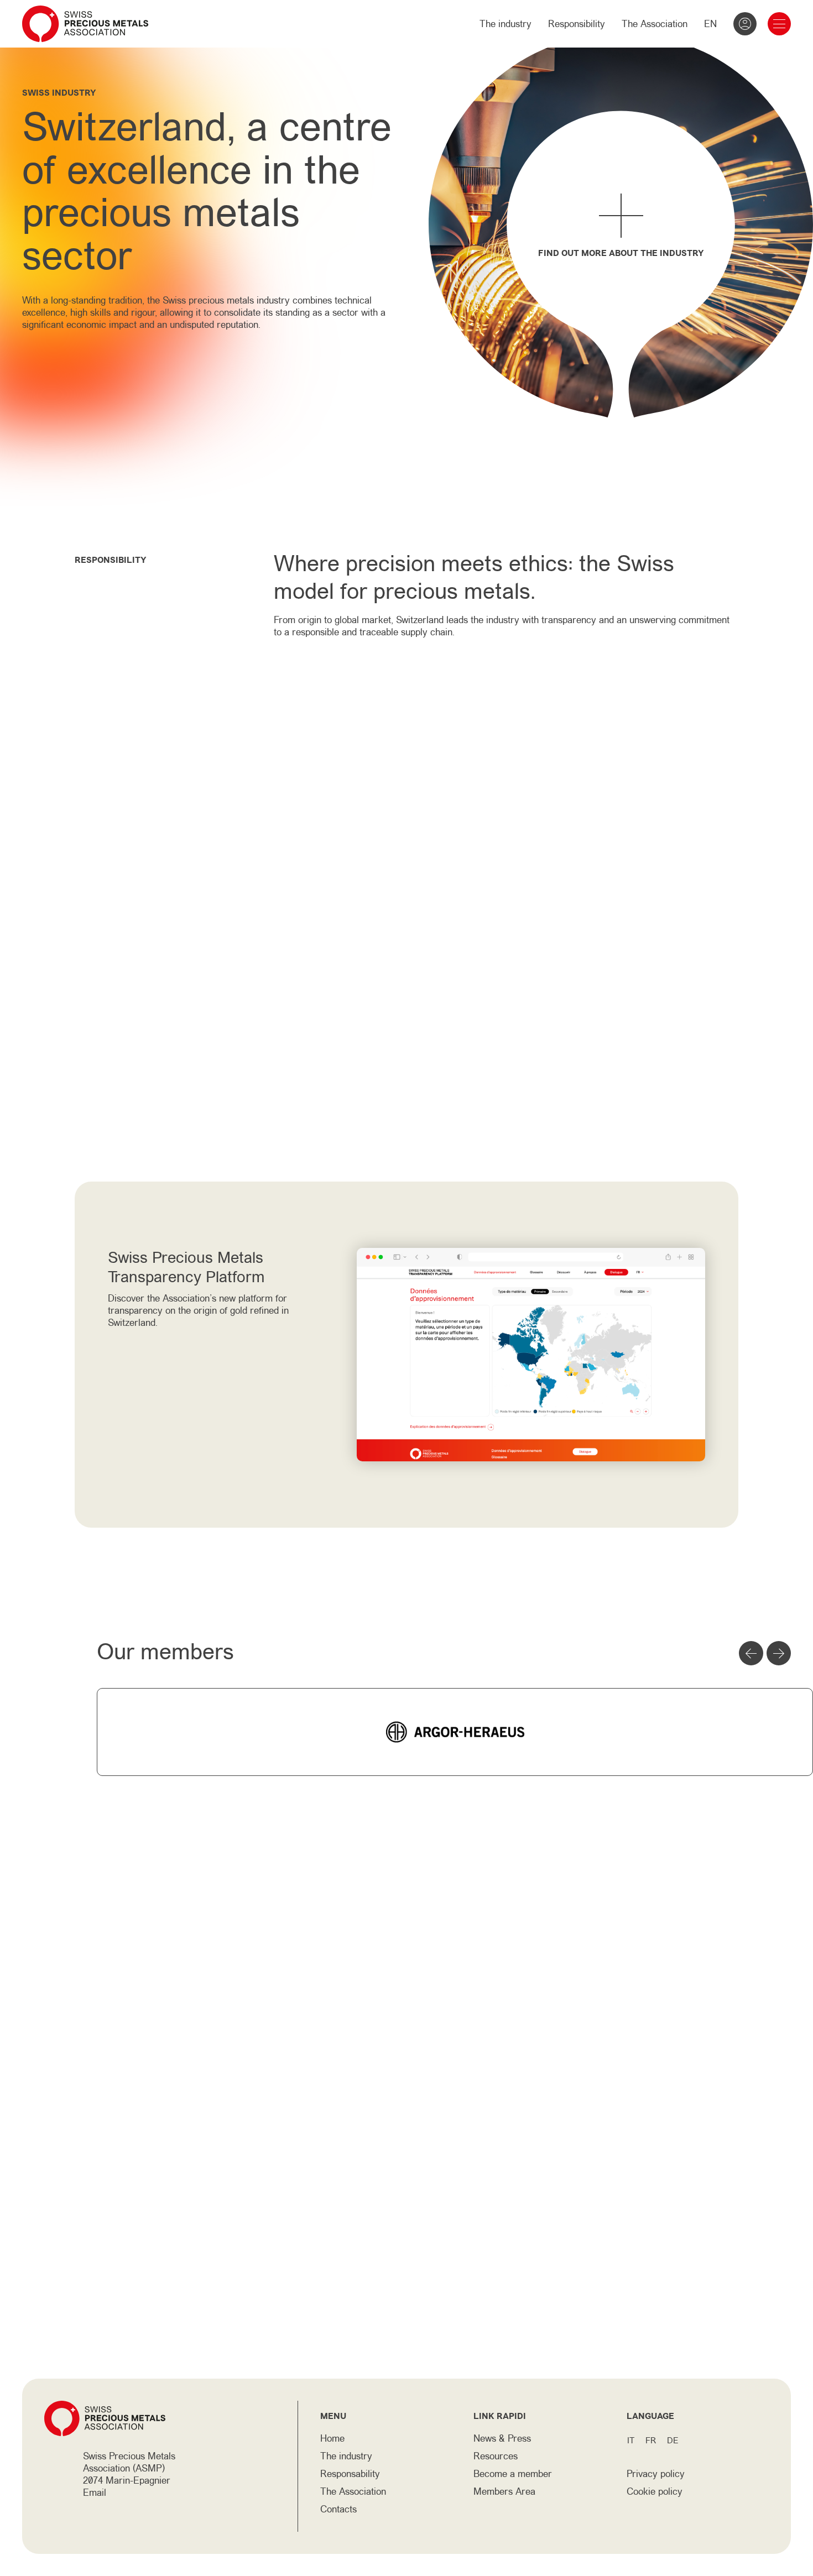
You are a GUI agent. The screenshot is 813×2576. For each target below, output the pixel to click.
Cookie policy (655, 2491)
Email (95, 2493)
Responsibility (577, 24)
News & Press (502, 2438)
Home (332, 2438)
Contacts (338, 2509)
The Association (655, 24)
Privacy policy (656, 2474)
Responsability (350, 2474)
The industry (505, 24)
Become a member (513, 2474)
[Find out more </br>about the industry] (621, 215)
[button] (751, 1653)
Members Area (504, 2491)
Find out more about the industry (621, 253)
